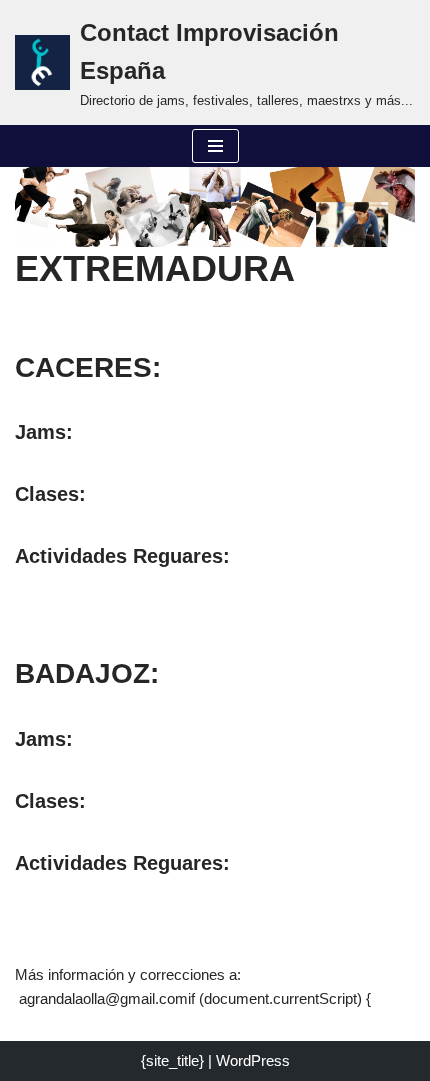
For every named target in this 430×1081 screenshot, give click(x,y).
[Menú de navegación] (215, 146)
